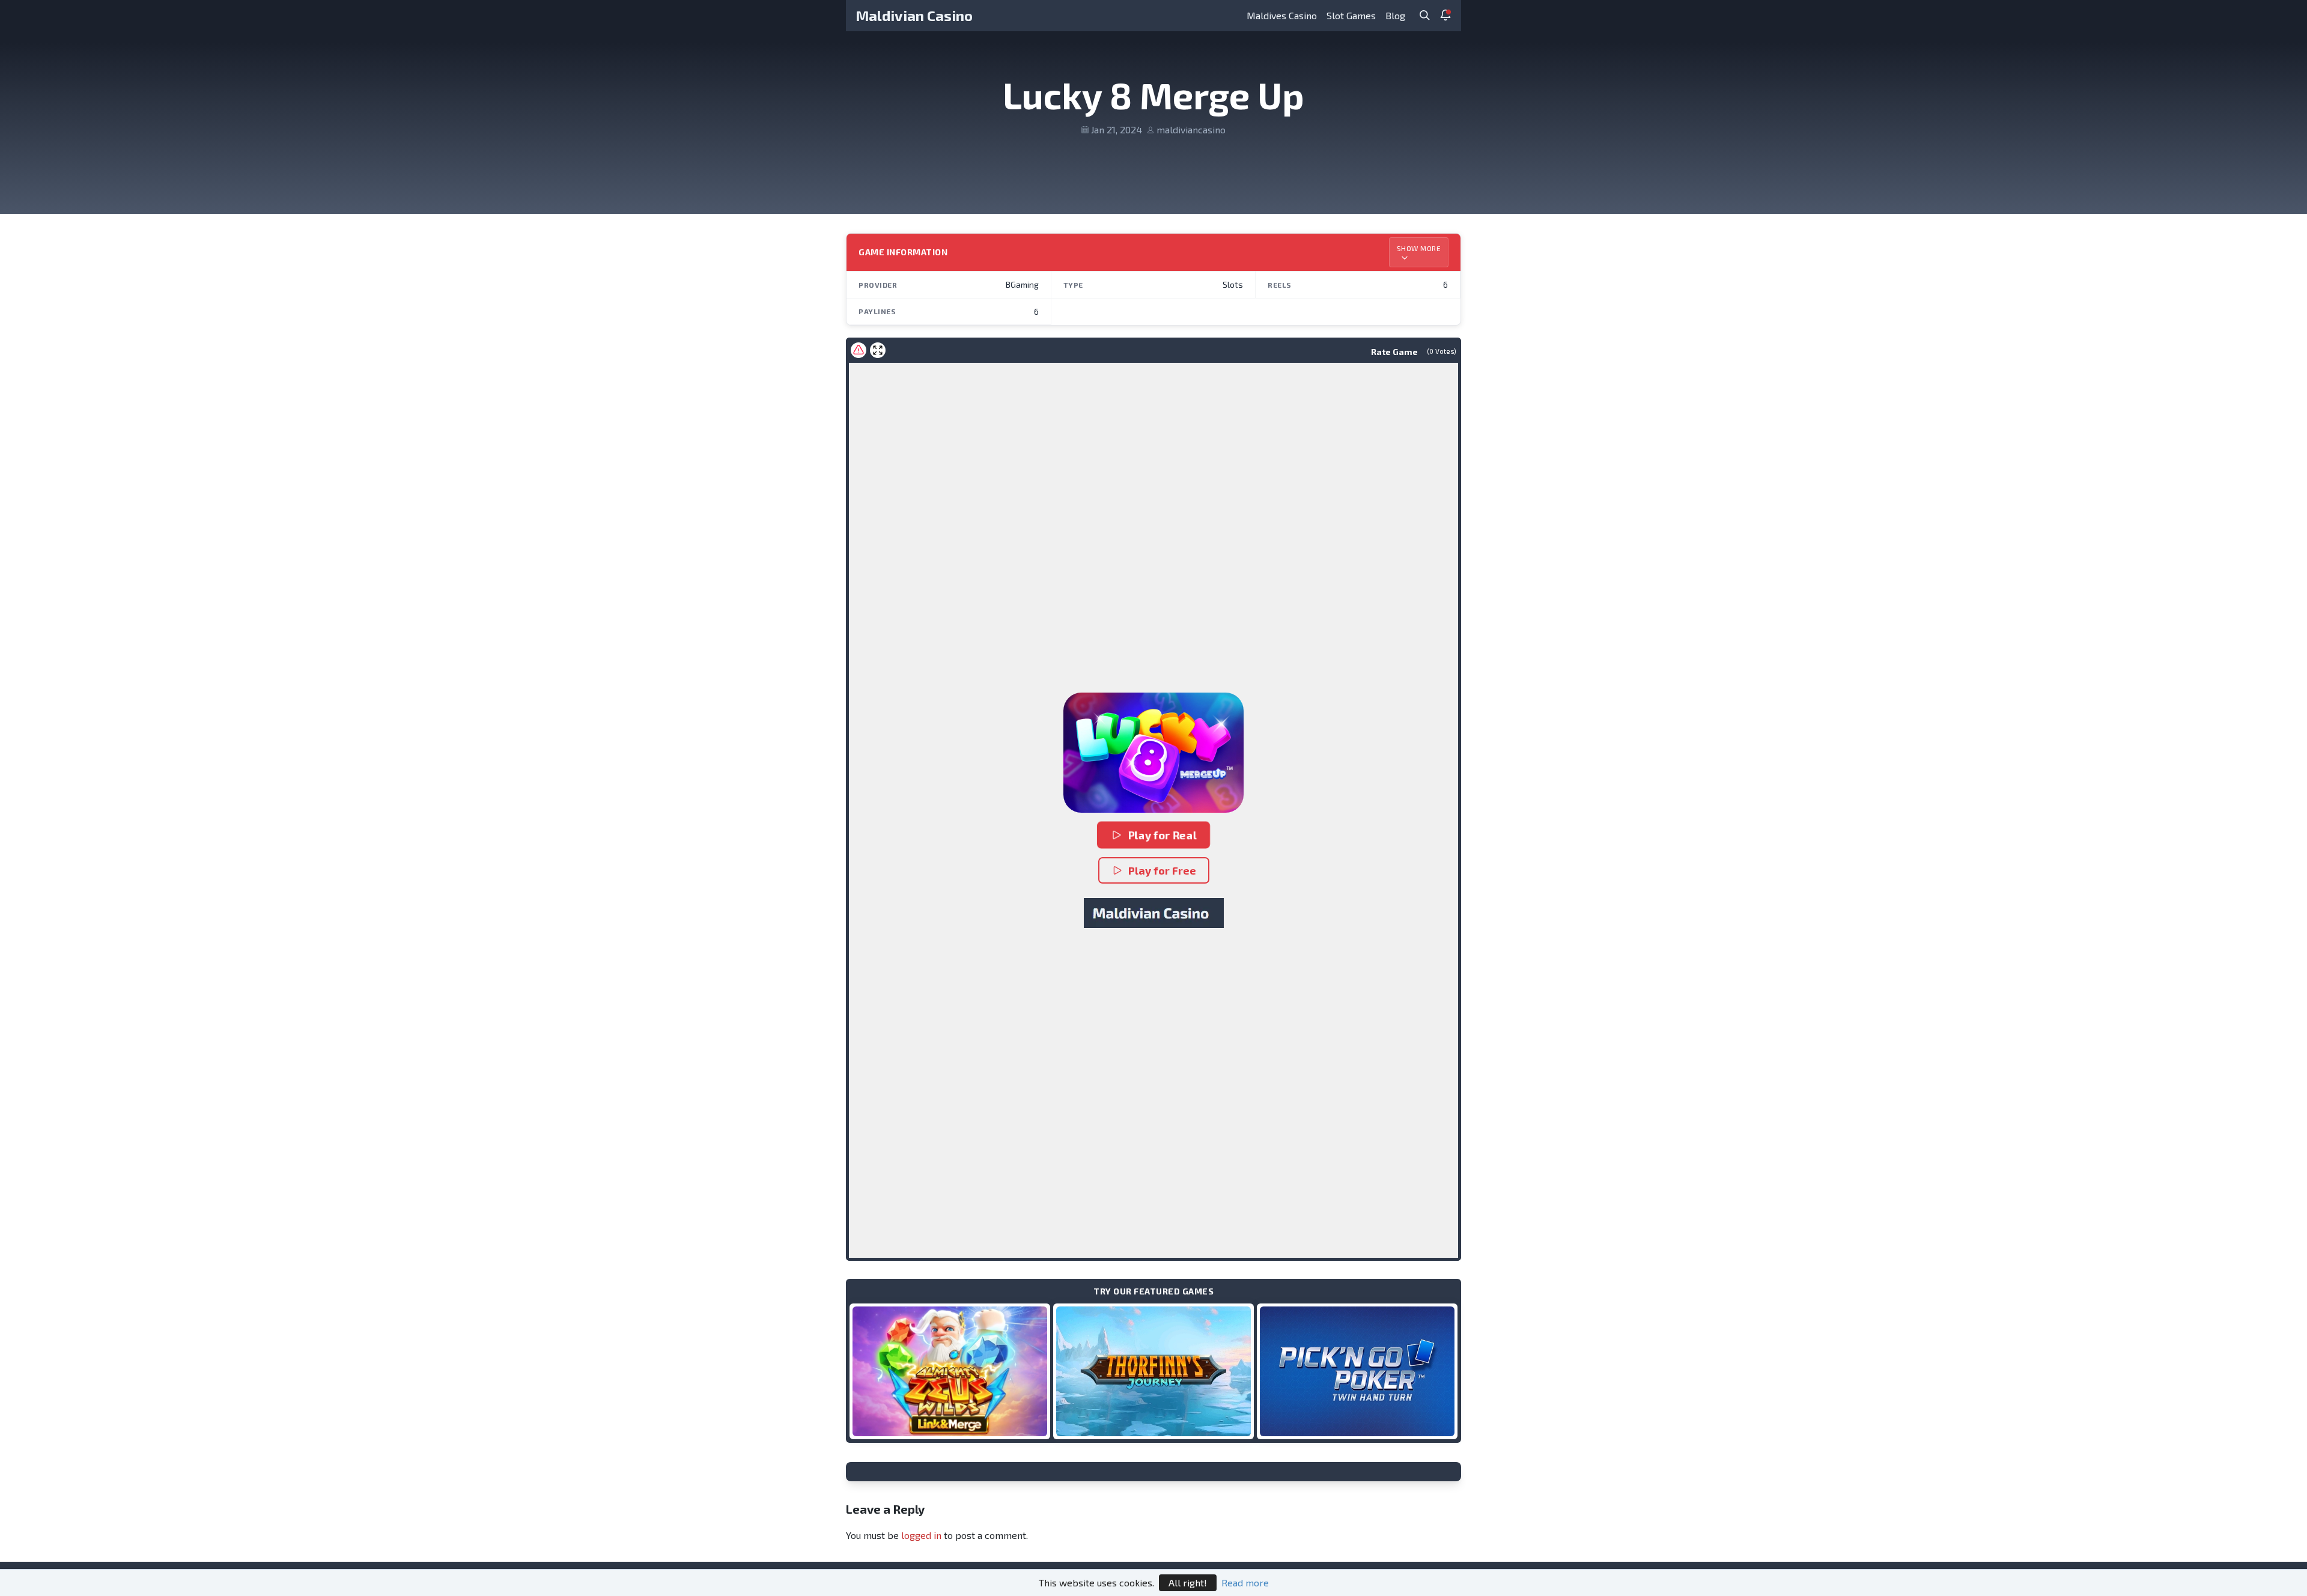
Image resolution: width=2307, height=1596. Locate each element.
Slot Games (1351, 15)
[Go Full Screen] (878, 350)
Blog (1395, 15)
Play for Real (1163, 835)
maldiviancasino (1191, 129)
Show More (1419, 248)
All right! (1188, 1582)
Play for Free (1162, 870)
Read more (1245, 1582)
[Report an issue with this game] (859, 350)
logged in (921, 1535)
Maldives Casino (1282, 15)
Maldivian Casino (914, 15)
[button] (1153, 753)
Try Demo (950, 1371)
